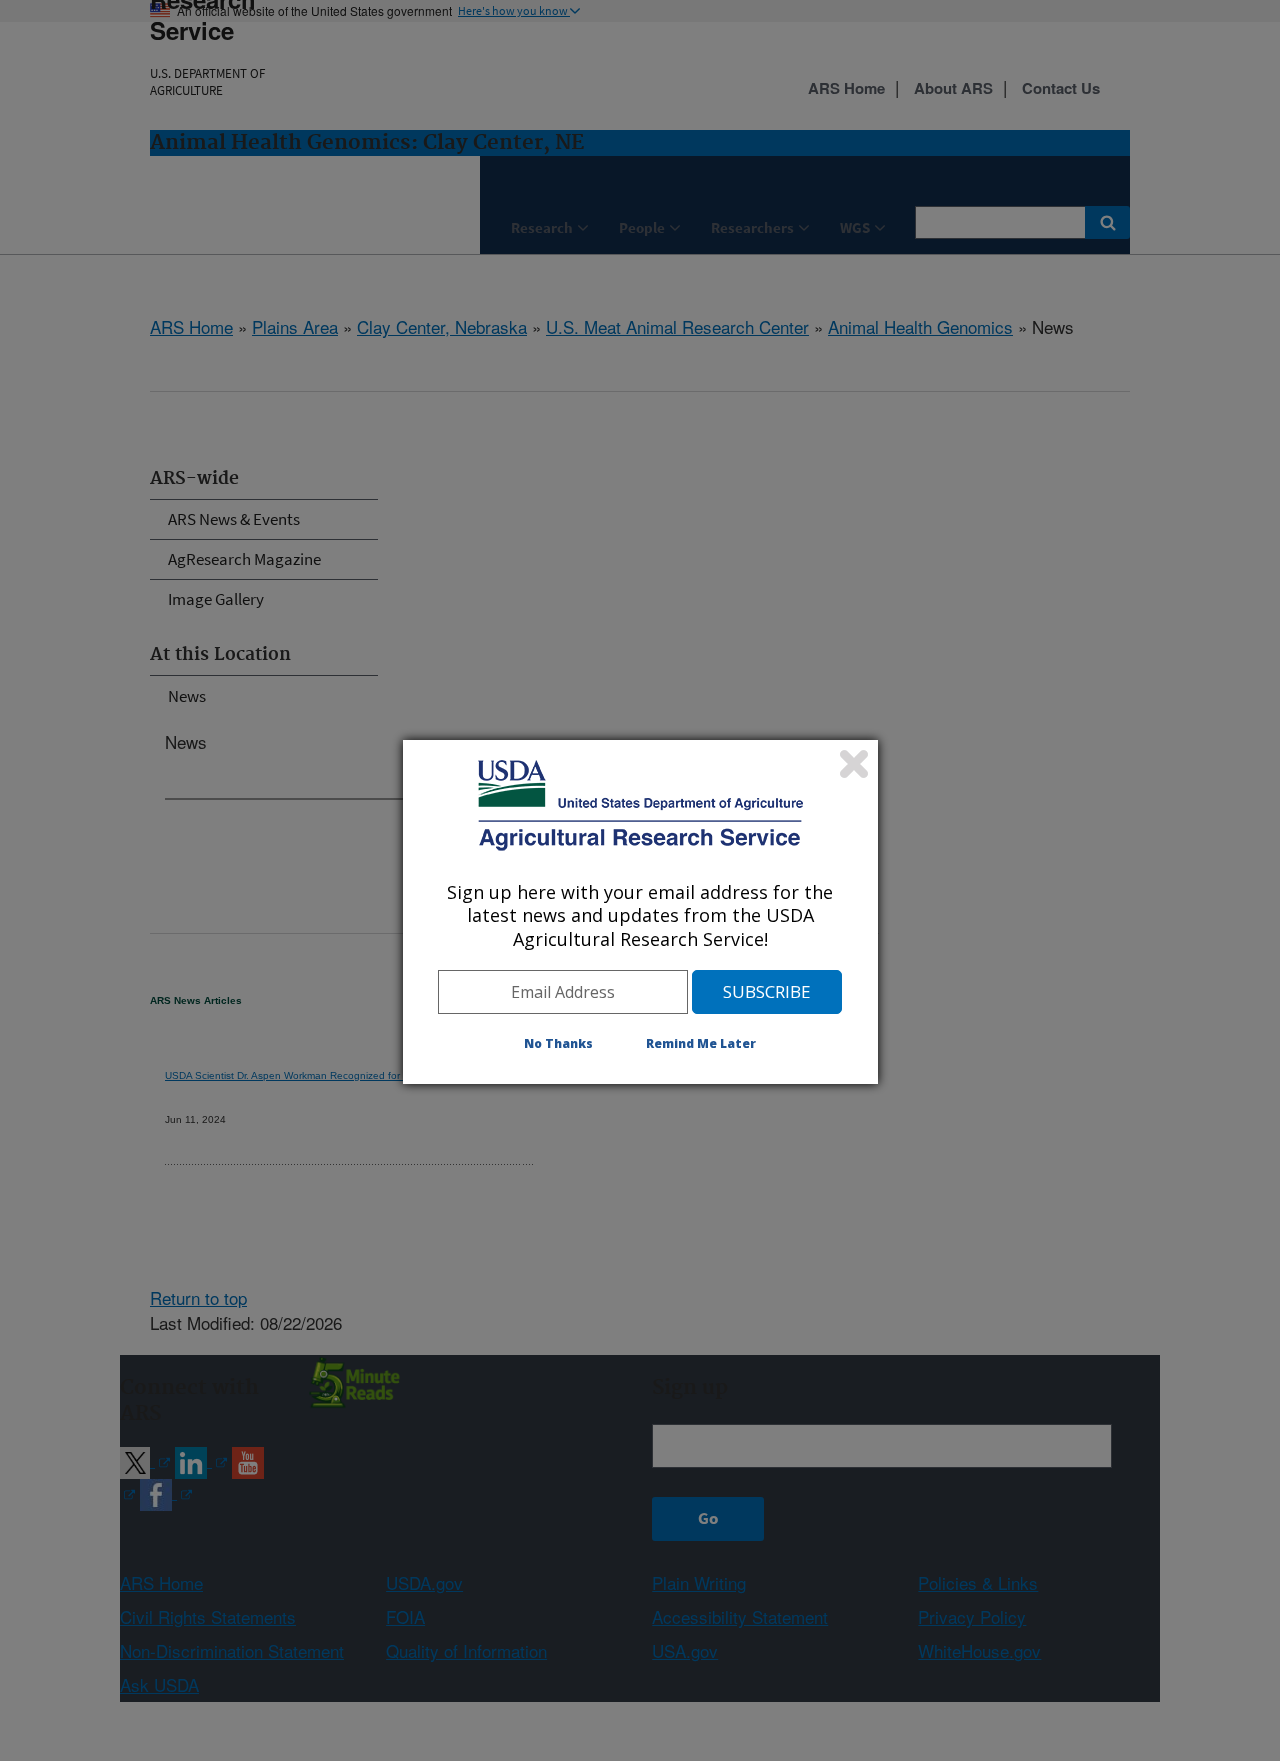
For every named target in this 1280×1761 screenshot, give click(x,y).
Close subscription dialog (854, 764)
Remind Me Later (701, 1043)
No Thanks (558, 1043)
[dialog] (640, 912)
